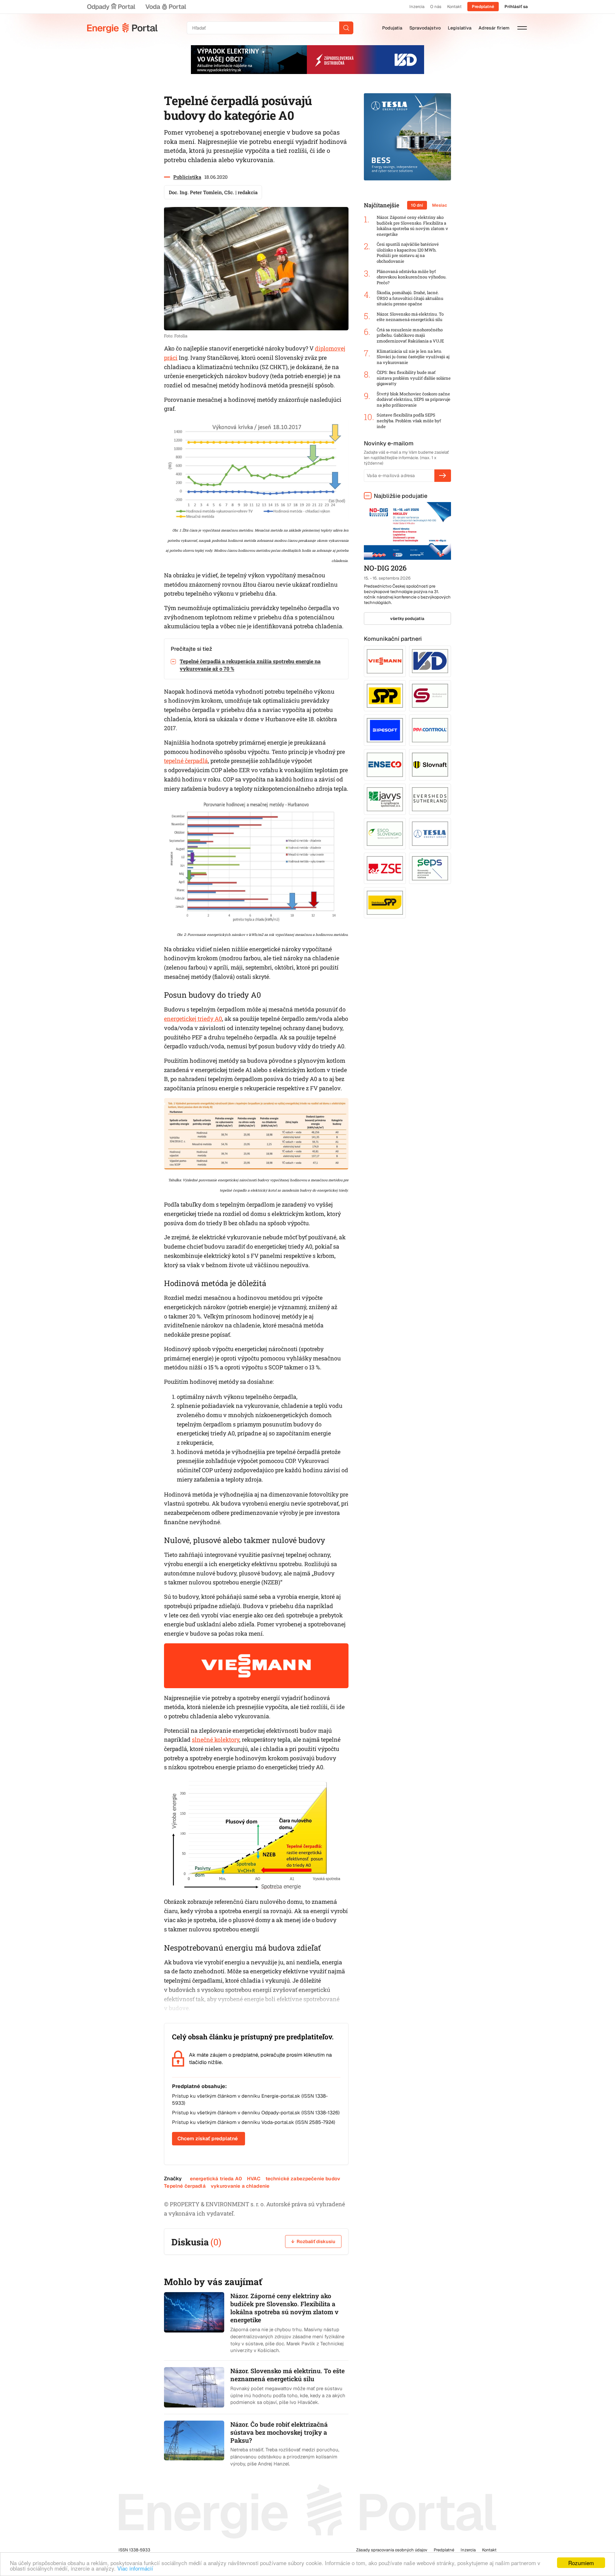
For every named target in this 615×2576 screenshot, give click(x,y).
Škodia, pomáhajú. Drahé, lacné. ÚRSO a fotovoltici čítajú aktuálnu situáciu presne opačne (410, 298)
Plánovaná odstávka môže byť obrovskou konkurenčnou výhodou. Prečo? (412, 277)
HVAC (254, 2179)
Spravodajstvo (425, 28)
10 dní (417, 205)
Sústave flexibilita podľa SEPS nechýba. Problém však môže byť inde (409, 421)
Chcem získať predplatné (208, 2138)
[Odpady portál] (111, 7)
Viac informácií (135, 2568)
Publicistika (187, 177)
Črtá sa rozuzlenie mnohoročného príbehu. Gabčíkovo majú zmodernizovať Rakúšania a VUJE (410, 335)
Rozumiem (581, 2563)
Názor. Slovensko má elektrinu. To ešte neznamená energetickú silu (410, 317)
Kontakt (454, 7)
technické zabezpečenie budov (303, 2179)
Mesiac (440, 205)
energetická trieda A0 (216, 2179)
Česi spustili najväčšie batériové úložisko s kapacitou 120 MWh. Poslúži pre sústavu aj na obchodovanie (408, 253)
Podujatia (392, 28)
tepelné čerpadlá (186, 761)
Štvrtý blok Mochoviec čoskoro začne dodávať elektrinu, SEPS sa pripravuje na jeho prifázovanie (414, 400)
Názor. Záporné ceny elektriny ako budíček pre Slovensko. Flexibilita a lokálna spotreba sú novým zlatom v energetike (412, 226)
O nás (436, 7)
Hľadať (346, 28)
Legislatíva (460, 28)
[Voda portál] (166, 7)
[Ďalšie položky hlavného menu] (522, 28)
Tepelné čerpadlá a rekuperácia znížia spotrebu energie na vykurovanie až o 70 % (250, 665)
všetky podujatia (407, 619)
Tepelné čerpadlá (185, 2186)
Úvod (122, 28)
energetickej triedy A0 (193, 1019)
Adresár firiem (494, 28)
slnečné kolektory (216, 1739)
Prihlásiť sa (516, 7)
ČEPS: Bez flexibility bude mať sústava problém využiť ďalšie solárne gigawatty (414, 378)
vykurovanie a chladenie (240, 2186)
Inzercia (417, 7)
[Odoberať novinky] (443, 475)
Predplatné (483, 7)
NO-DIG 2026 (385, 568)
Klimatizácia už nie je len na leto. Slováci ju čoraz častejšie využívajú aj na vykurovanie (413, 357)
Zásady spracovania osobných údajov (392, 2550)
